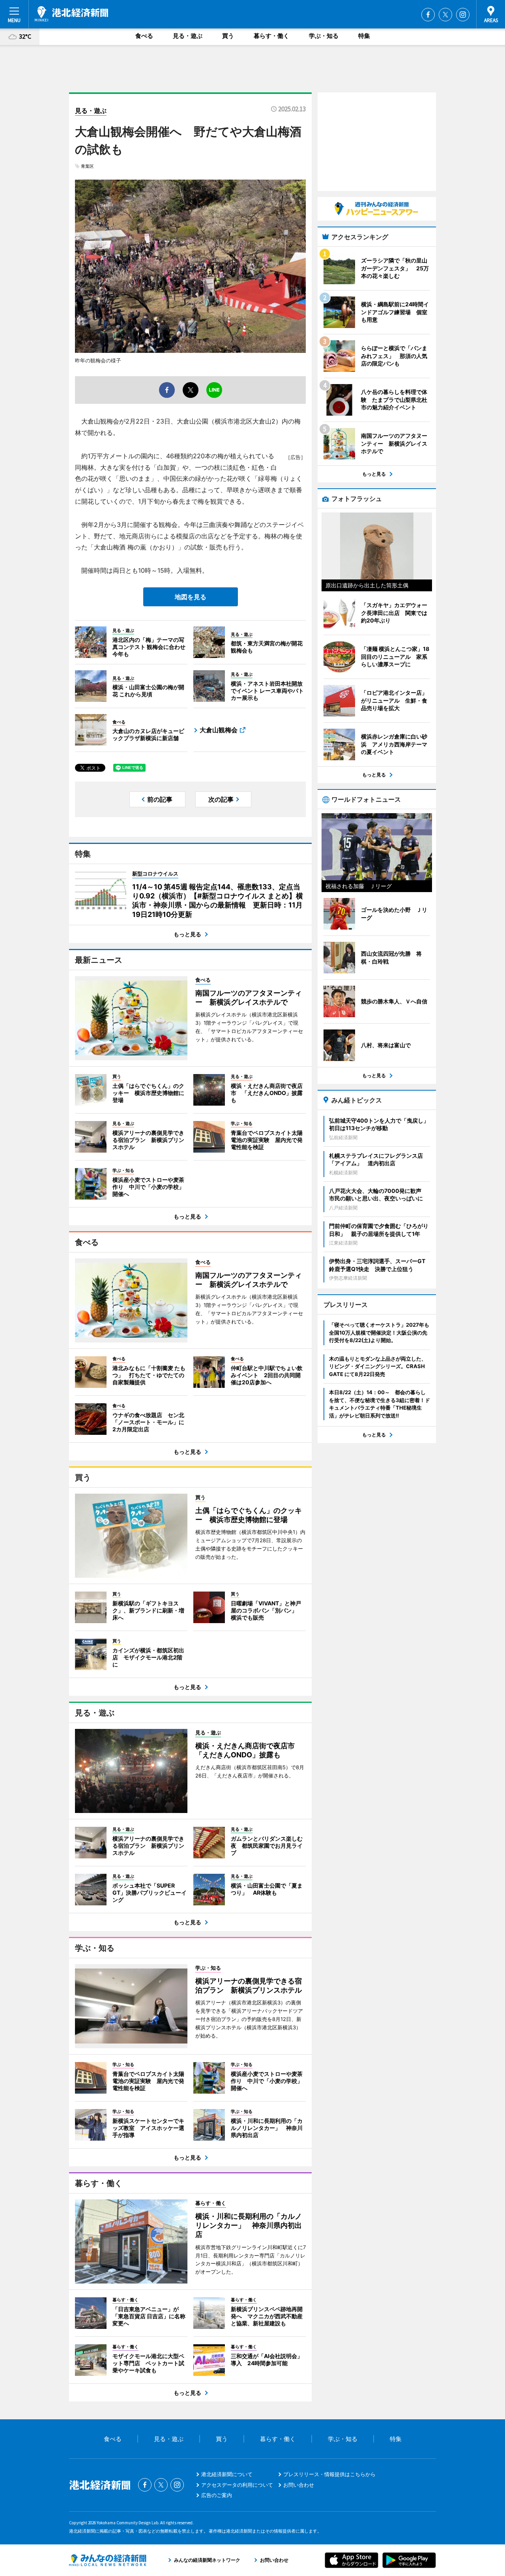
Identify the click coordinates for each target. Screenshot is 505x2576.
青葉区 (87, 166)
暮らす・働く (271, 36)
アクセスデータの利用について (237, 2485)
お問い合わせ (299, 2485)
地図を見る (191, 597)
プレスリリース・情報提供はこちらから (329, 2474)
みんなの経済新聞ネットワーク (108, 2560)
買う (228, 36)
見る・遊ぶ (188, 36)
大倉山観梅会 (219, 730)
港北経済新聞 (71, 14)
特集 (364, 36)
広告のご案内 (217, 2495)
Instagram (463, 15)
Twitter (445, 15)
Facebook (428, 15)
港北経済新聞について (227, 2474)
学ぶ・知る (324, 36)
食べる (144, 36)
